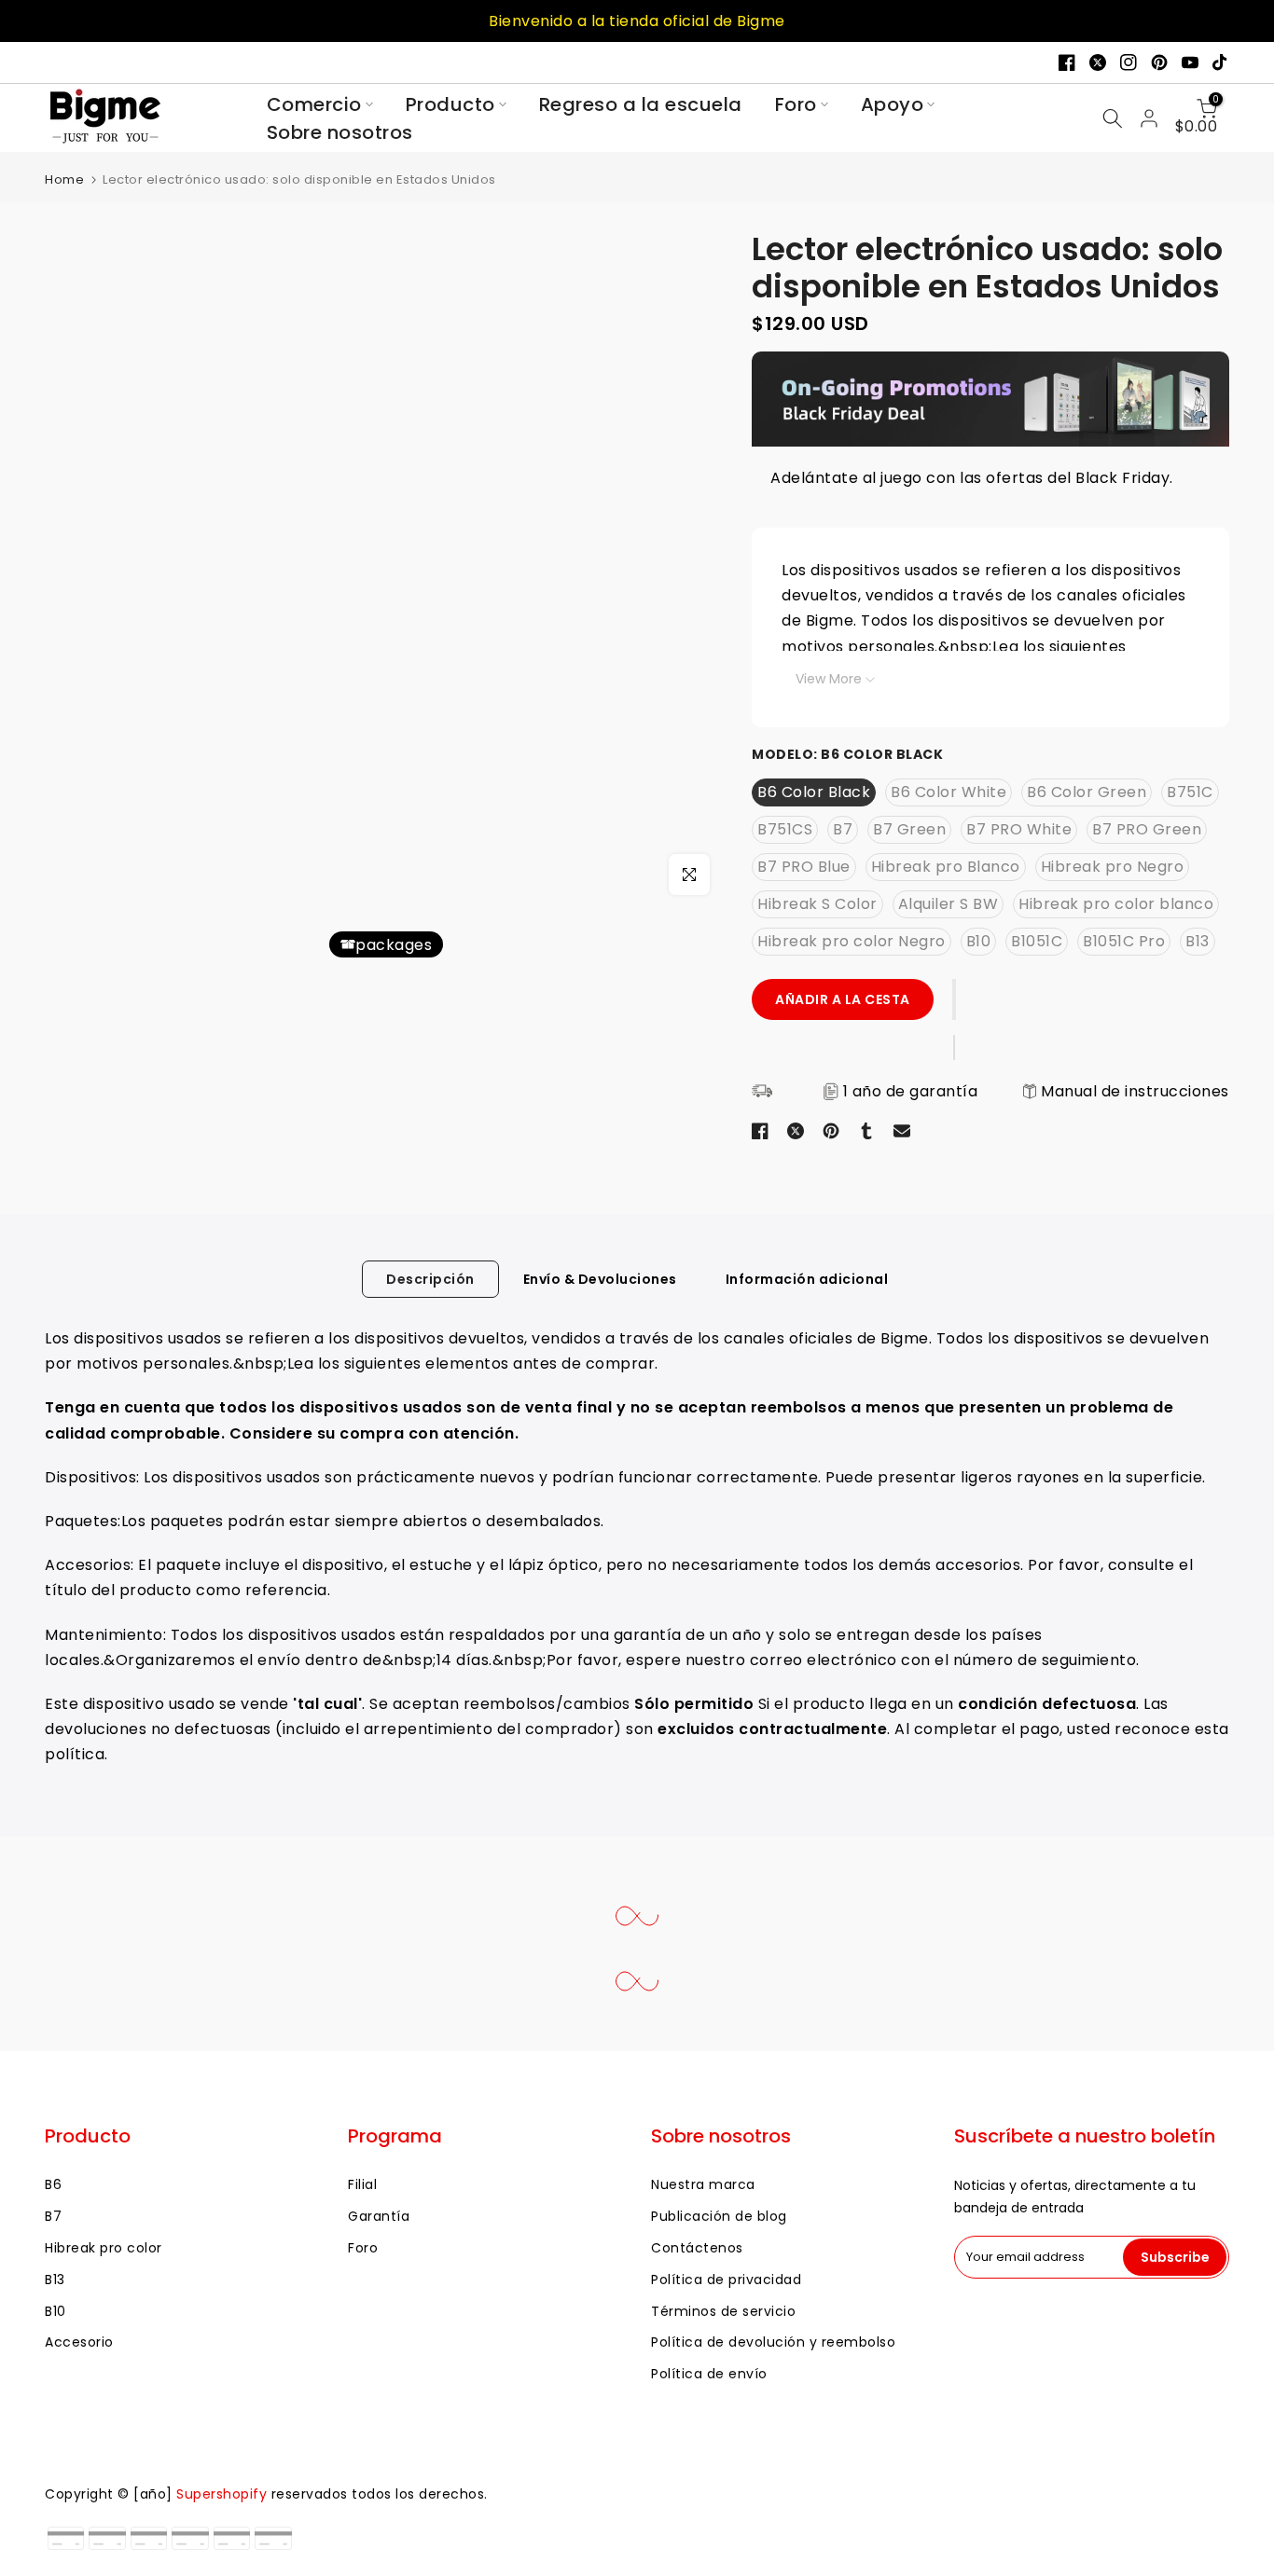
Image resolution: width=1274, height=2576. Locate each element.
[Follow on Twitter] (1098, 62)
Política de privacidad (726, 2280)
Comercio (314, 104)
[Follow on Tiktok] (1221, 62)
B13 (55, 2280)
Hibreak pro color (104, 2248)
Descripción (430, 1279)
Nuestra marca (703, 2184)
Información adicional (807, 1279)
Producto (450, 104)
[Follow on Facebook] (1067, 62)
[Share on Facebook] (760, 1131)
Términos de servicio (723, 2311)
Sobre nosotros (340, 132)
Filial (362, 2184)
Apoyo (893, 104)
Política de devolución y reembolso (773, 2342)
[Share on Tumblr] (866, 1131)
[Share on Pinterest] (831, 1131)
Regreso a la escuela (641, 104)
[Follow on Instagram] (1129, 62)
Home (64, 179)
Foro (796, 104)
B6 (53, 2184)
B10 (55, 2311)
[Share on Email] (902, 1131)
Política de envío (709, 2374)
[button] (955, 999)
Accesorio (79, 2342)
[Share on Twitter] (796, 1131)
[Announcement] (637, 21)
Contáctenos (697, 2248)
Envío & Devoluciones (600, 1279)
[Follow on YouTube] (1190, 62)
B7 (53, 2216)
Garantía (379, 2216)
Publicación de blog (719, 2216)
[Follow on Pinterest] (1159, 62)
